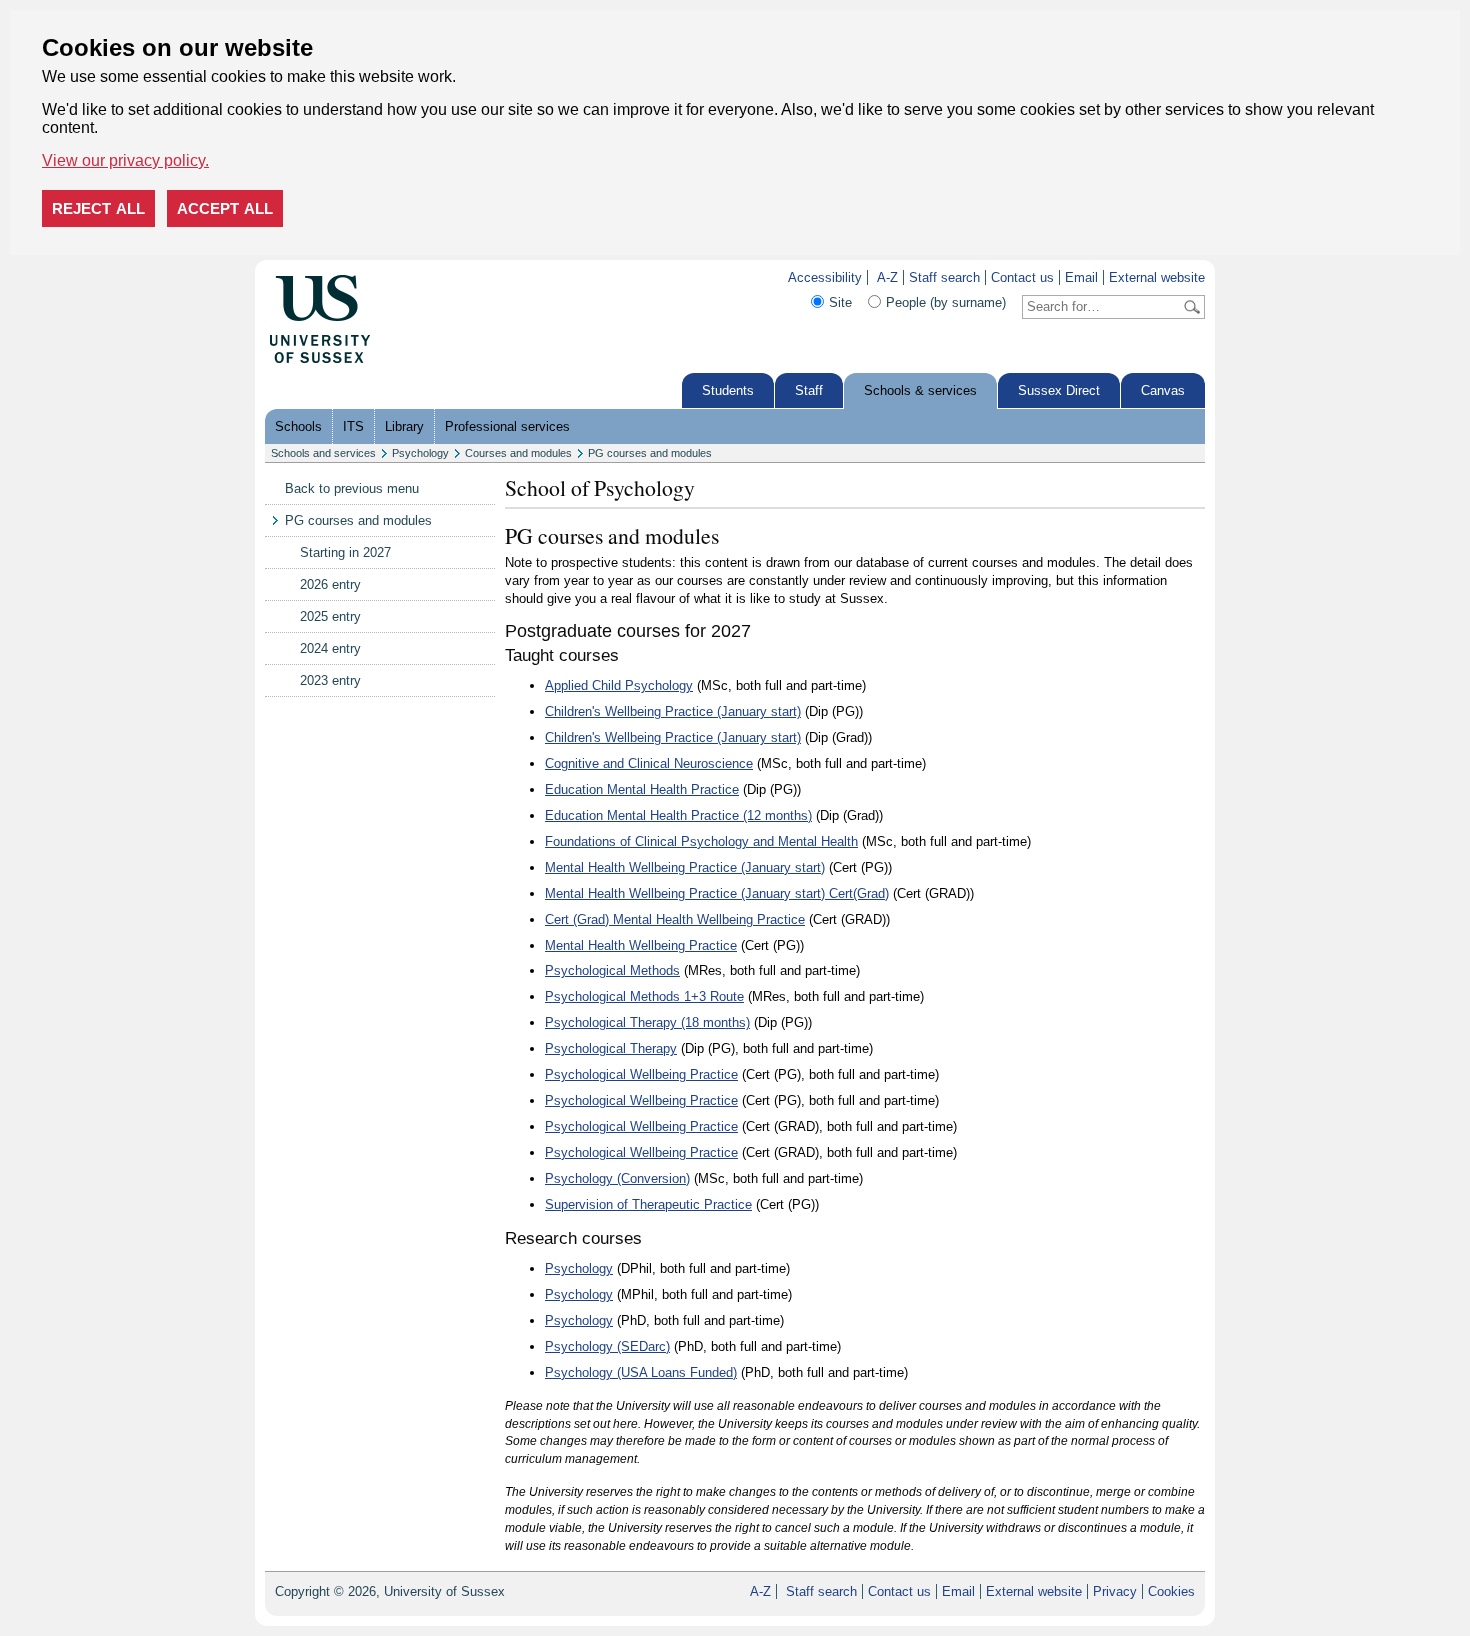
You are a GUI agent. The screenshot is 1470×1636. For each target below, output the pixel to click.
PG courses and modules (650, 453)
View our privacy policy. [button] (125, 160)
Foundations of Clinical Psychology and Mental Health (701, 841)
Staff (809, 390)
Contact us (1022, 277)
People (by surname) (946, 302)
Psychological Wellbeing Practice (641, 1074)
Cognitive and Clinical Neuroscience (649, 763)
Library (404, 426)
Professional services (507, 426)
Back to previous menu (352, 488)
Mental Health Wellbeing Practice (641, 945)
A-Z (887, 277)
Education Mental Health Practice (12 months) (678, 815)
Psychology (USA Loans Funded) (641, 1372)
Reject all (98, 208)
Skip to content (414, 277)
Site (840, 302)
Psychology (420, 453)
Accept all (225, 208)
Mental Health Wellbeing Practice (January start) (685, 867)
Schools (298, 426)
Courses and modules (518, 453)
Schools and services (323, 453)
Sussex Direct (1059, 390)
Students (728, 390)
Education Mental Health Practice (642, 789)
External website (1157, 277)
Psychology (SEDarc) (607, 1346)
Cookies (1171, 1591)
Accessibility (825, 277)
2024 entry (330, 648)
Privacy (1115, 1591)
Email (1081, 277)
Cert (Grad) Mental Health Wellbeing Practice (675, 919)
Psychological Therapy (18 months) (647, 1022)
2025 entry (330, 616)
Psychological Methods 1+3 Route (644, 996)
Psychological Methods (612, 970)
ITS (353, 426)
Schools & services (920, 390)
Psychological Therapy (611, 1048)
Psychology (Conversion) (617, 1178)
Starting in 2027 (345, 552)
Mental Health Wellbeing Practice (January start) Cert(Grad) (717, 893)
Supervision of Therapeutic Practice (648, 1204)
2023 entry (330, 680)
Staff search (944, 277)
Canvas (1163, 390)
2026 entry (330, 584)
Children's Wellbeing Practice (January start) (673, 711)
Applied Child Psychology (619, 685)
